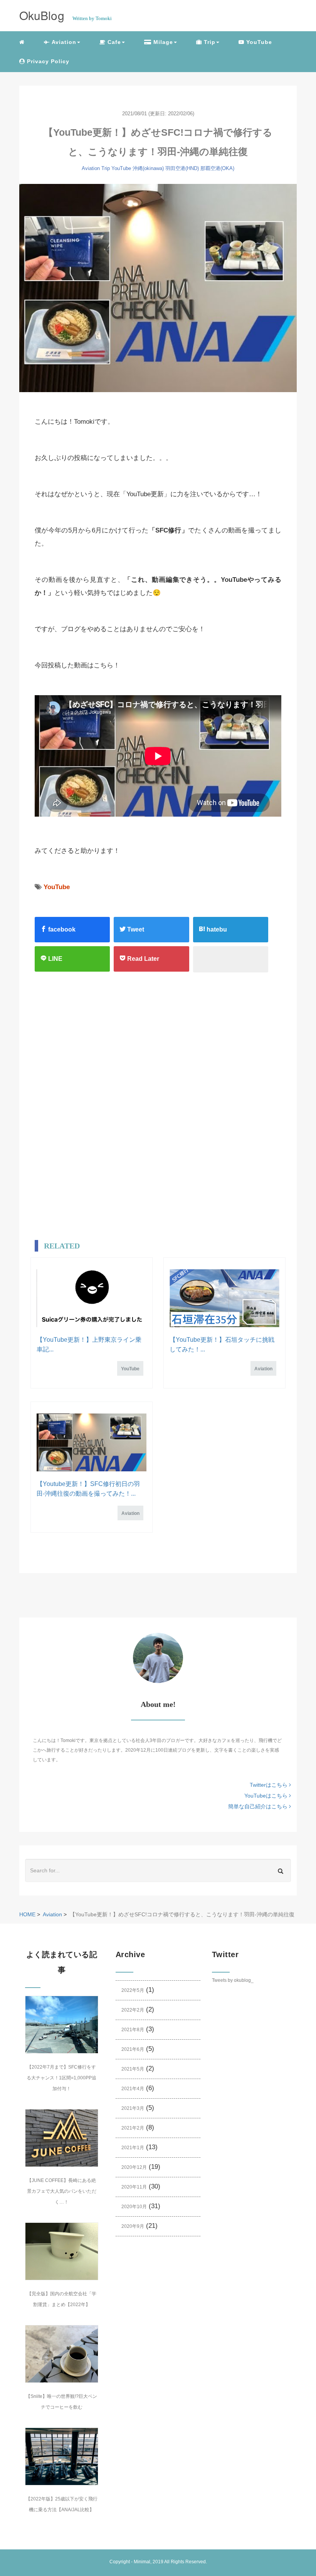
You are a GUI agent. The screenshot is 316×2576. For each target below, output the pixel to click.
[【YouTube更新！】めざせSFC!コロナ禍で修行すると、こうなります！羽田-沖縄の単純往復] (158, 288)
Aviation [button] (63, 42)
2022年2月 (133, 2010)
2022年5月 (133, 1990)
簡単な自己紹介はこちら (259, 1806)
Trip (106, 168)
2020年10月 (134, 2207)
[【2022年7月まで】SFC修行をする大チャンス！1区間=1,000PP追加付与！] (62, 2025)
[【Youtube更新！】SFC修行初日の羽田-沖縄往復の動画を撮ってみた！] (92, 1442)
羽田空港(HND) (182, 168)
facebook (61, 929)
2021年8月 (133, 2030)
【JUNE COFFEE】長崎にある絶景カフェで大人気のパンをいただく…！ (62, 2191)
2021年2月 (133, 2128)
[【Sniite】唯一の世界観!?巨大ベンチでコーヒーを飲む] (62, 2354)
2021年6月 (133, 2049)
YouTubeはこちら (267, 1796)
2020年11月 (134, 2187)
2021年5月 (133, 2069)
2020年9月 (133, 2226)
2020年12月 (134, 2167)
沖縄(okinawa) (148, 168)
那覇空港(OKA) (217, 168)
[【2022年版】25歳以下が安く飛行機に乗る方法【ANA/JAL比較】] (62, 2456)
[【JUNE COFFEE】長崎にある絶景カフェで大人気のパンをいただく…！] (62, 2138)
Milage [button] (162, 42)
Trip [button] (209, 42)
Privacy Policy (47, 61)
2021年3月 (133, 2108)
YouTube (258, 42)
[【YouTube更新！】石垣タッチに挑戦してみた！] (224, 1298)
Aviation (91, 168)
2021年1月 (133, 2148)
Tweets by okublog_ (233, 1980)
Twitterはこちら (269, 1785)
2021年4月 (133, 2089)
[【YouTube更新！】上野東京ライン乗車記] (92, 1298)
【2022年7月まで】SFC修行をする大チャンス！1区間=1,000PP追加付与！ (61, 2078)
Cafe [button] (113, 42)
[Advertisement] (145, 1056)
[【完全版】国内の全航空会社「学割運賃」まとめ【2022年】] (62, 2251)
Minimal (142, 2562)
